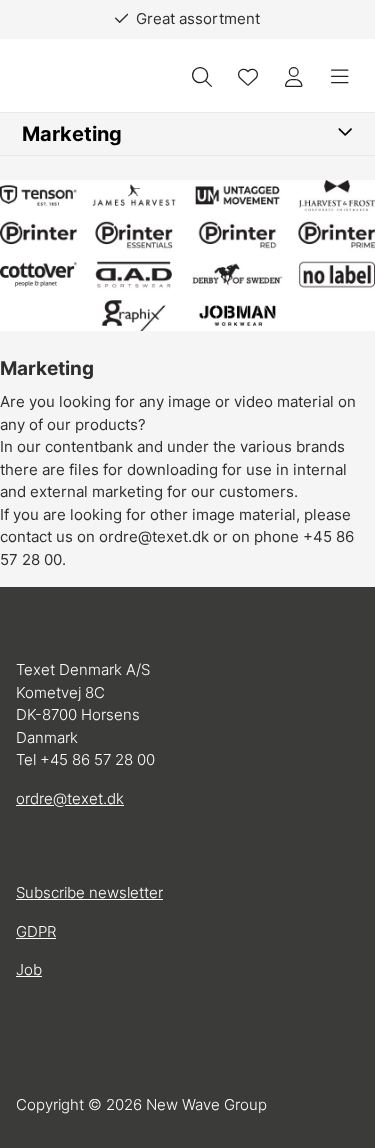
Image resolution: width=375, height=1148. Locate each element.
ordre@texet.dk (70, 798)
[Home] (71, 77)
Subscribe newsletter (89, 892)
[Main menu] (340, 77)
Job (29, 969)
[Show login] (294, 77)
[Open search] (202, 77)
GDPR (36, 931)
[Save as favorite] (248, 77)
